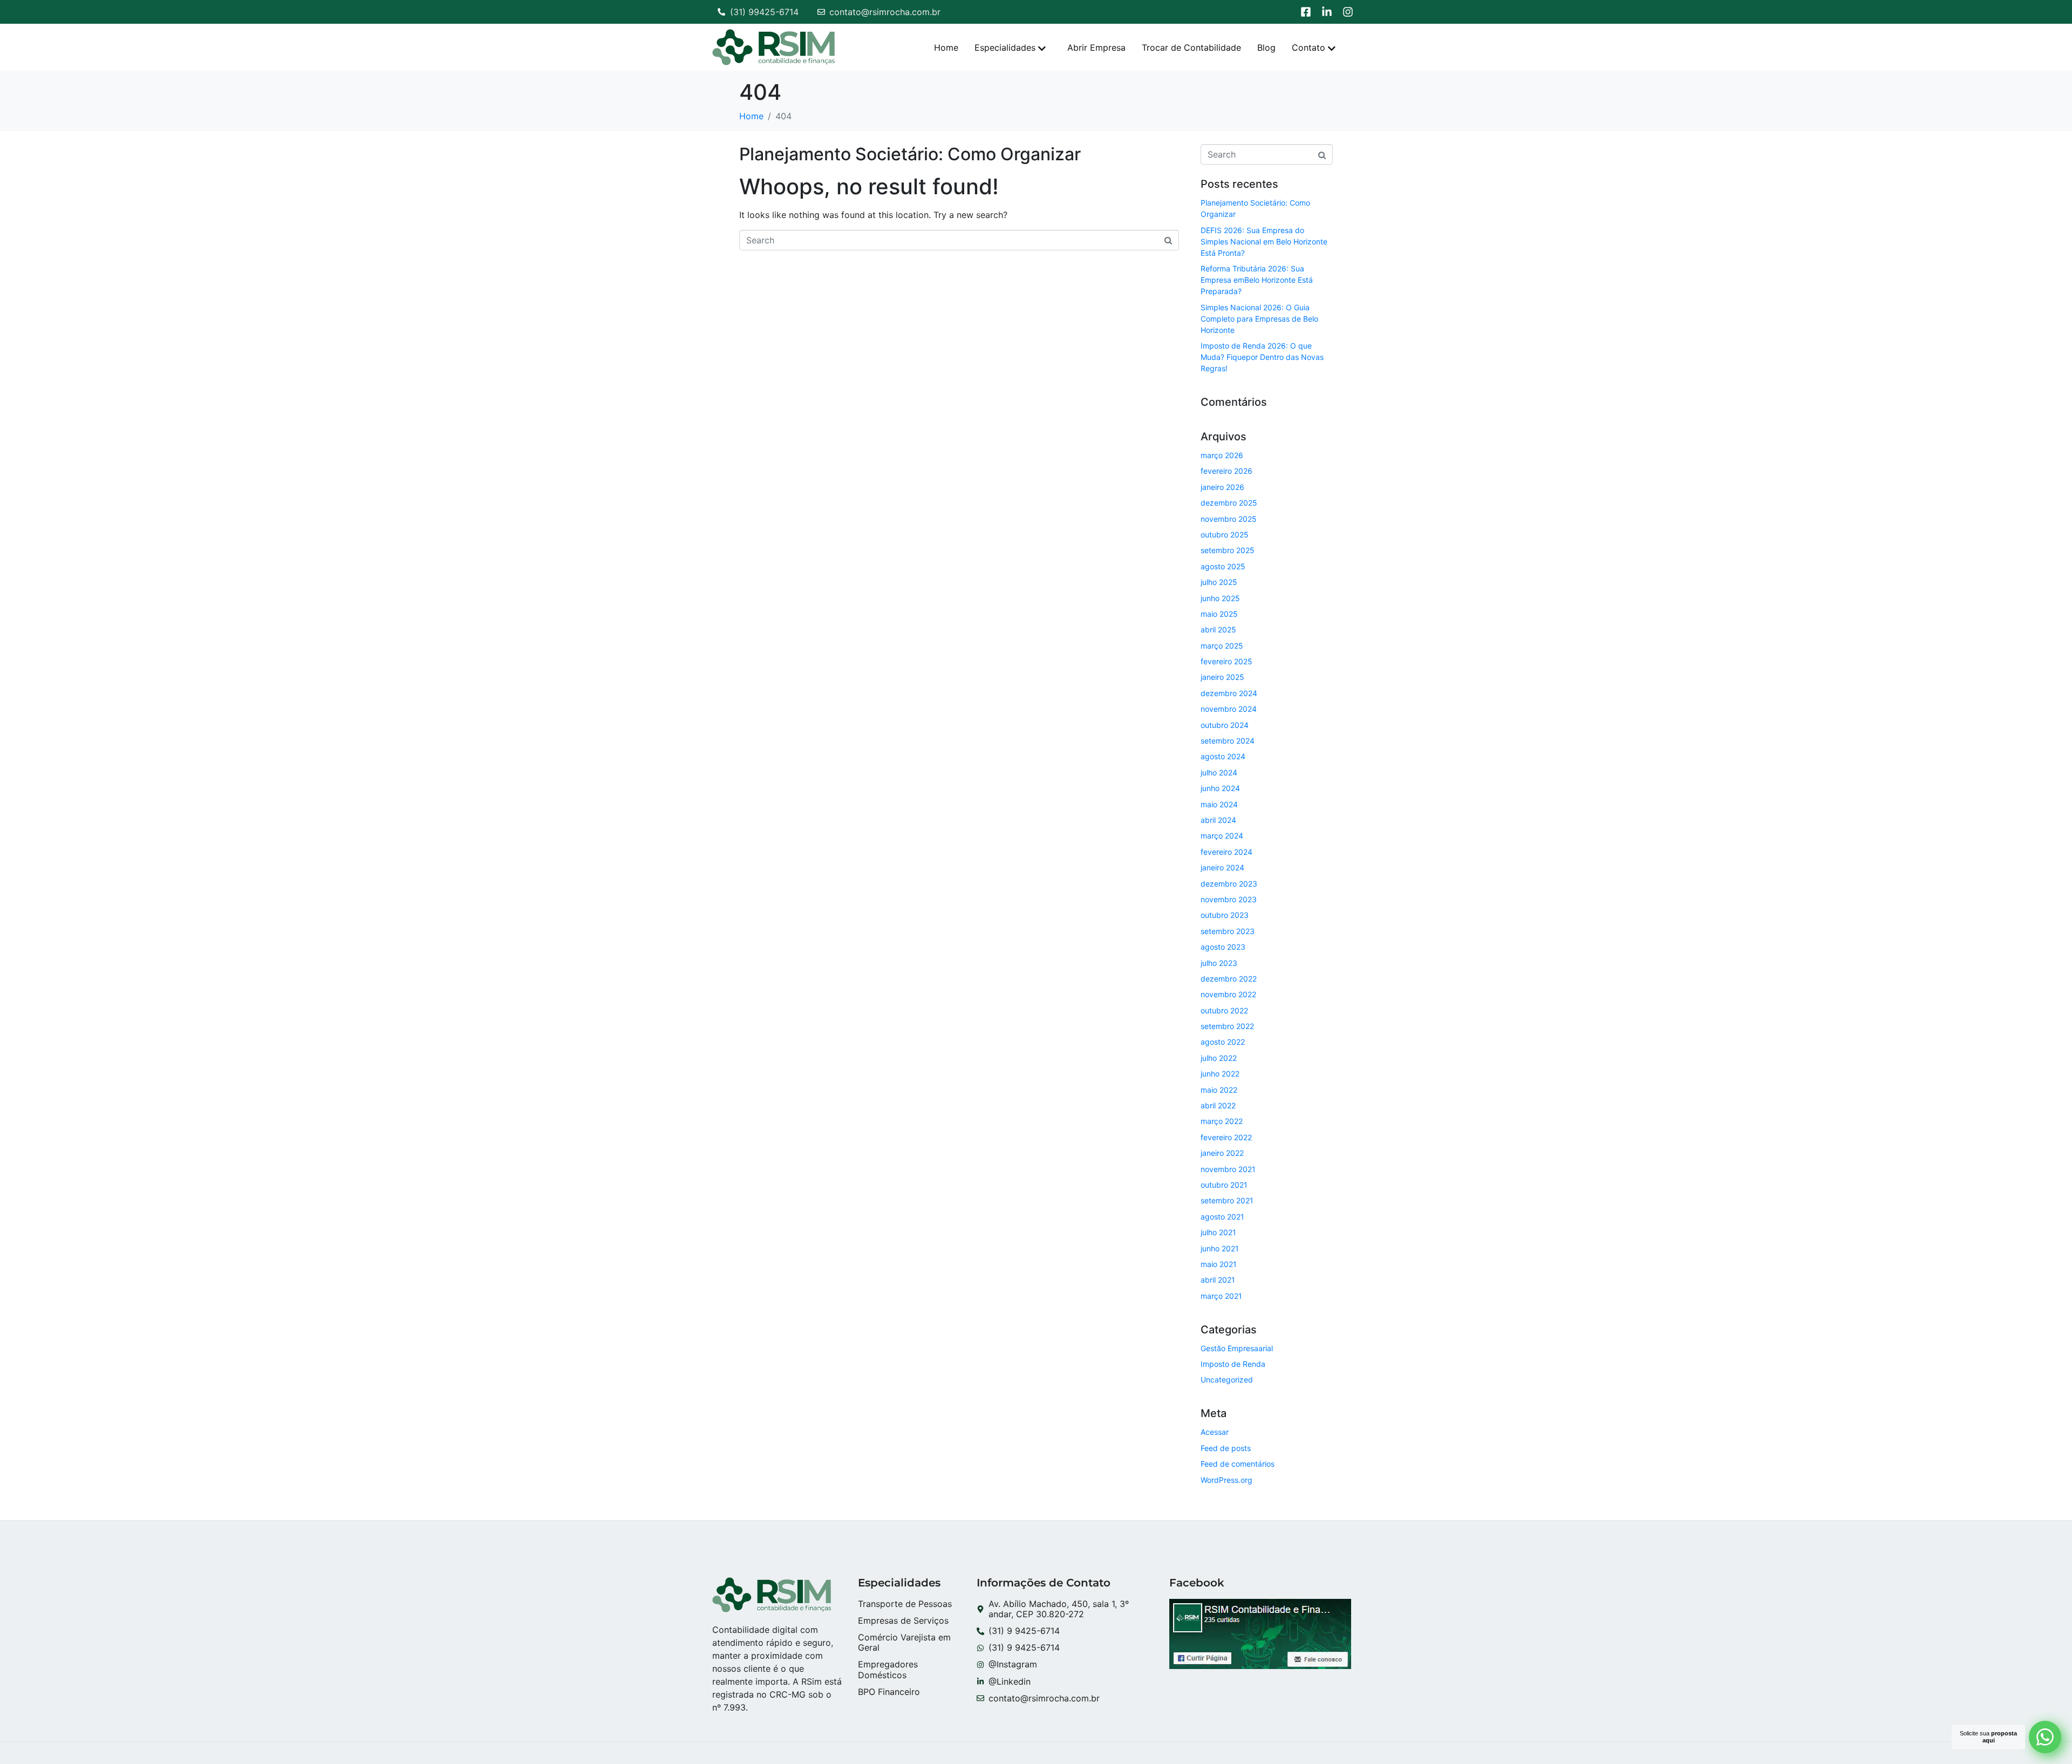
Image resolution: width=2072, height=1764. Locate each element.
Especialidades (1005, 47)
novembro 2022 (1228, 994)
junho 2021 (1220, 1248)
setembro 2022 (1227, 1026)
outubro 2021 (1224, 1185)
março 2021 (1221, 1296)
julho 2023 (1219, 963)
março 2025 (1222, 646)
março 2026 (1222, 455)
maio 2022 (1219, 1090)
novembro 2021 (1228, 1169)
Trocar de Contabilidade (1191, 47)
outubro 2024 (1225, 725)
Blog (1266, 47)
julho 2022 (1219, 1058)
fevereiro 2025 (1226, 661)
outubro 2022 (1224, 1010)
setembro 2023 (1228, 931)
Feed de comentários (1238, 1464)
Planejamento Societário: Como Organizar (910, 154)
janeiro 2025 (1222, 677)
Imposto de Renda (1233, 1364)
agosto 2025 (1223, 566)
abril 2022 (1218, 1105)
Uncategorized (1227, 1380)
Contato (1308, 47)
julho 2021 (1218, 1232)
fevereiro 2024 (1226, 852)
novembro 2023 (1229, 899)
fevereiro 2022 (1226, 1137)
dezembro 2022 (1229, 979)
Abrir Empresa (1096, 47)
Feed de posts (1226, 1448)
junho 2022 (1220, 1074)
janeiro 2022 (1222, 1153)
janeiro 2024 (1222, 867)
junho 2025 (1220, 598)
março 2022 (1222, 1121)
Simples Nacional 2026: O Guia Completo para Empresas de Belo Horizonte (1259, 319)
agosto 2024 (1223, 756)
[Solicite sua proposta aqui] (2045, 1737)
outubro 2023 (1225, 915)
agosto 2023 (1223, 947)
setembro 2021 (1227, 1200)
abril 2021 (1218, 1280)
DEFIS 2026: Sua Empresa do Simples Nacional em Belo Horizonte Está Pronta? (1264, 241)
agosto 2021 (1222, 1217)
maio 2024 (1219, 804)
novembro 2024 (1229, 709)
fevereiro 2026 (1226, 471)
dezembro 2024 (1229, 693)
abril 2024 (1218, 820)
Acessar (1215, 1432)
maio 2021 (1219, 1264)
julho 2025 (1219, 582)
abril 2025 (1218, 629)
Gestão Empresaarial (1237, 1348)
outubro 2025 (1225, 534)
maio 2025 (1219, 614)
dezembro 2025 (1229, 503)
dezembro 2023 (1229, 884)
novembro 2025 (1229, 519)
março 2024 (1222, 836)
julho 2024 (1219, 772)
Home (946, 47)
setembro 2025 (1228, 550)
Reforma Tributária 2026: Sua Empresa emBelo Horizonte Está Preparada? (1257, 280)
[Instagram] (1348, 12)
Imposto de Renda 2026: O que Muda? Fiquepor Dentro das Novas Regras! (1262, 357)
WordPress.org (1226, 1480)
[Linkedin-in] (1327, 12)
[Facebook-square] (1306, 12)
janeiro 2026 (1222, 487)
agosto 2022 (1223, 1042)
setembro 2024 (1228, 741)
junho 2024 (1220, 788)
